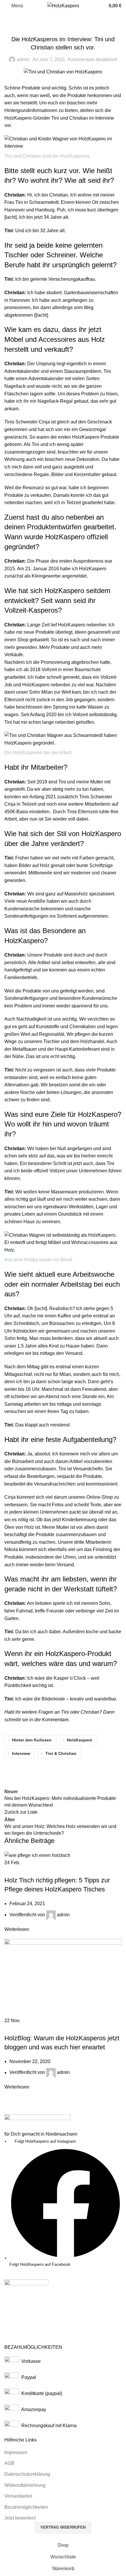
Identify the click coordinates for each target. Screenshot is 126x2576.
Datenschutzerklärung (27, 2474)
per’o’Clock (74, 1678)
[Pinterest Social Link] (40, 1770)
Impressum (16, 2452)
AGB (9, 2463)
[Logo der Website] (63, 5)
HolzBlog (17, 1870)
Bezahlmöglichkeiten (26, 2507)
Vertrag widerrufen (63, 2527)
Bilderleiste (54, 1699)
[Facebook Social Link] (10, 1770)
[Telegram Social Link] (69, 1770)
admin (23, 60)
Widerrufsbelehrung (25, 2485)
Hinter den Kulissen (63, 27)
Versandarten (18, 2496)
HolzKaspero (80, 1740)
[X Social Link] (25, 1770)
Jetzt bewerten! (20, 2518)
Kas (58, 1678)
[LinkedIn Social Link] (54, 1770)
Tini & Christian (61, 1753)
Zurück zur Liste (21, 1812)
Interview (21, 1753)
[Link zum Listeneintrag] (63, 2203)
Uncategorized (44, 1870)
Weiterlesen (17, 1929)
